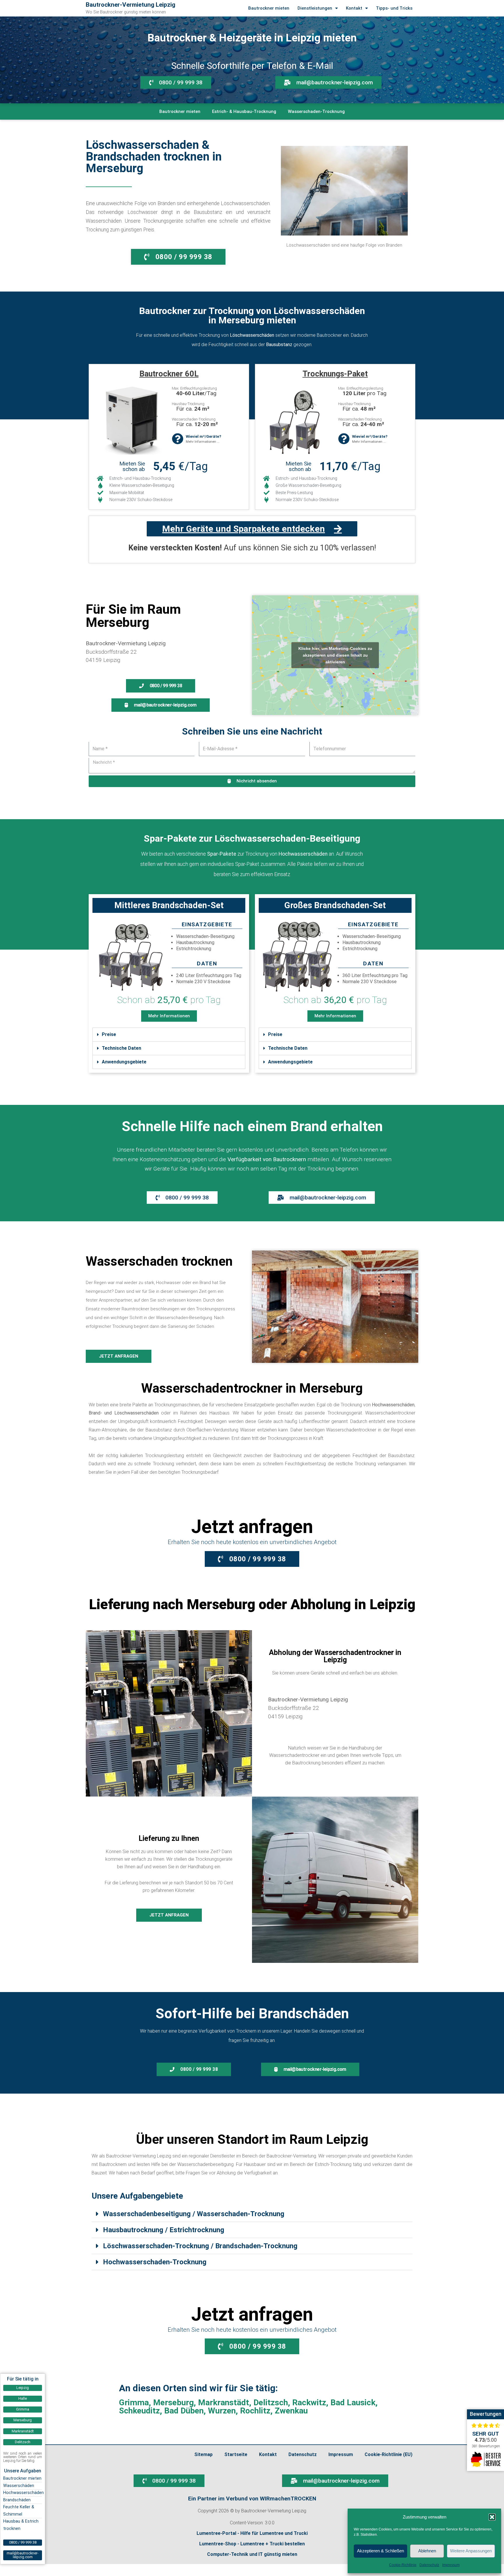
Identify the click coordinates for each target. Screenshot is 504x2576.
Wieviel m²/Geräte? (203, 436)
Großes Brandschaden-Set (335, 905)
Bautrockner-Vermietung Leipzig (131, 5)
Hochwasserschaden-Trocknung (155, 2262)
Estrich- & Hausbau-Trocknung (244, 111)
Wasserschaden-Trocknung (316, 111)
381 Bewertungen (486, 2446)
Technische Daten (121, 1048)
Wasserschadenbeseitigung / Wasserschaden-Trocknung (194, 2214)
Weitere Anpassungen (471, 2551)
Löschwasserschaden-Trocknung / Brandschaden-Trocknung (200, 2246)
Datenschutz (429, 2565)
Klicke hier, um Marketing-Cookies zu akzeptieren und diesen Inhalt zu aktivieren (335, 655)
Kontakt (354, 8)
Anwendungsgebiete (124, 1062)
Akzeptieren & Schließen (380, 2551)
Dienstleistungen (315, 8)
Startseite (236, 2454)
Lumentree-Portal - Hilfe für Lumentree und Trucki (252, 2533)
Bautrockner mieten (269, 8)
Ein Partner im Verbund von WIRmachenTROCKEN (252, 2499)
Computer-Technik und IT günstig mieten (252, 2554)
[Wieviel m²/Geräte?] (177, 439)
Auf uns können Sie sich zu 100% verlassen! (252, 548)
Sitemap (203, 2454)
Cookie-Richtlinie (403, 2565)
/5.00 (486, 2440)
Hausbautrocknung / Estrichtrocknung (164, 2230)
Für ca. (193, 409)
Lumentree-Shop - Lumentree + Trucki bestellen (252, 2544)
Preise (109, 1034)
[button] (492, 2517)
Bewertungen (486, 2414)
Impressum (451, 2565)
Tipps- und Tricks (394, 8)
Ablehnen (427, 2551)
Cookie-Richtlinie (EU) (388, 2454)
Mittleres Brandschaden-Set (169, 905)
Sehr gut (486, 2434)
